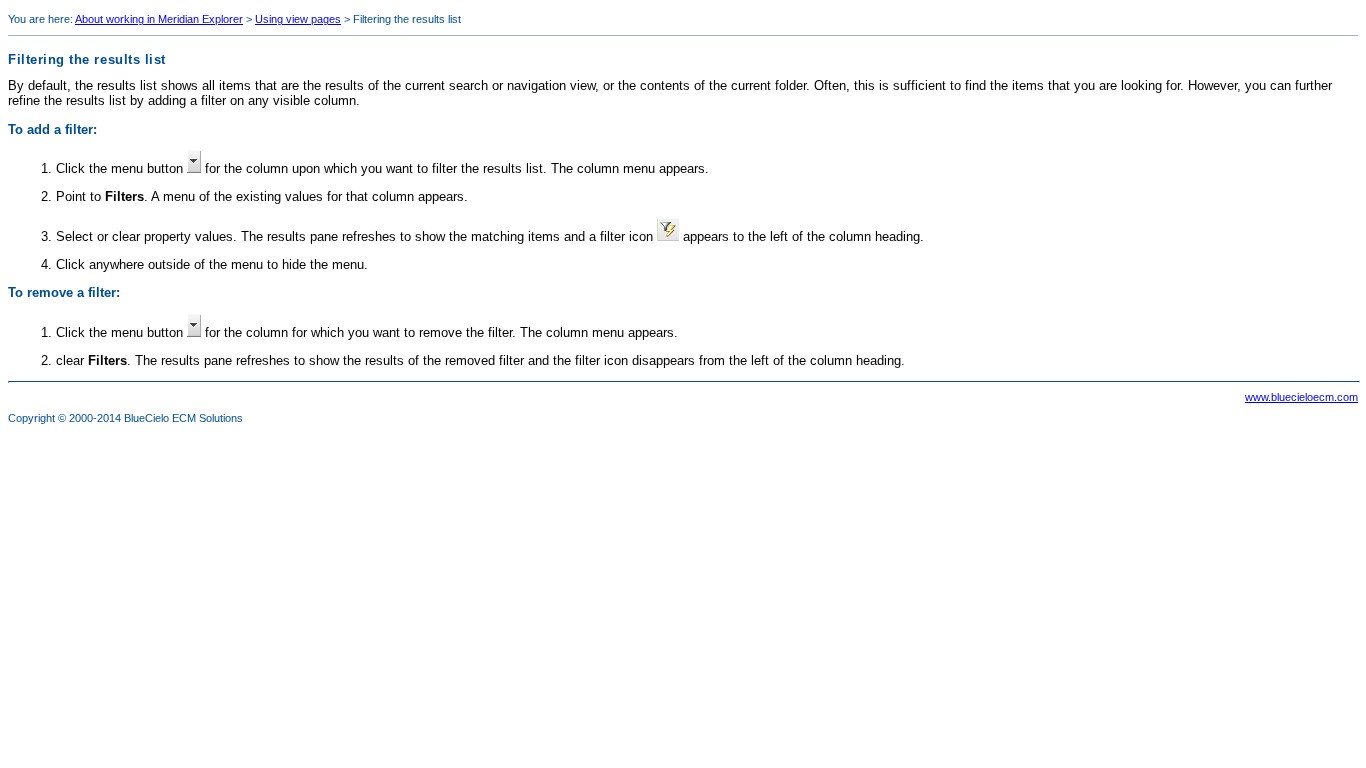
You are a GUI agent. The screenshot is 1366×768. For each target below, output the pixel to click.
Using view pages (298, 19)
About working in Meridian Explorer (159, 19)
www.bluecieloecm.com (1301, 397)
